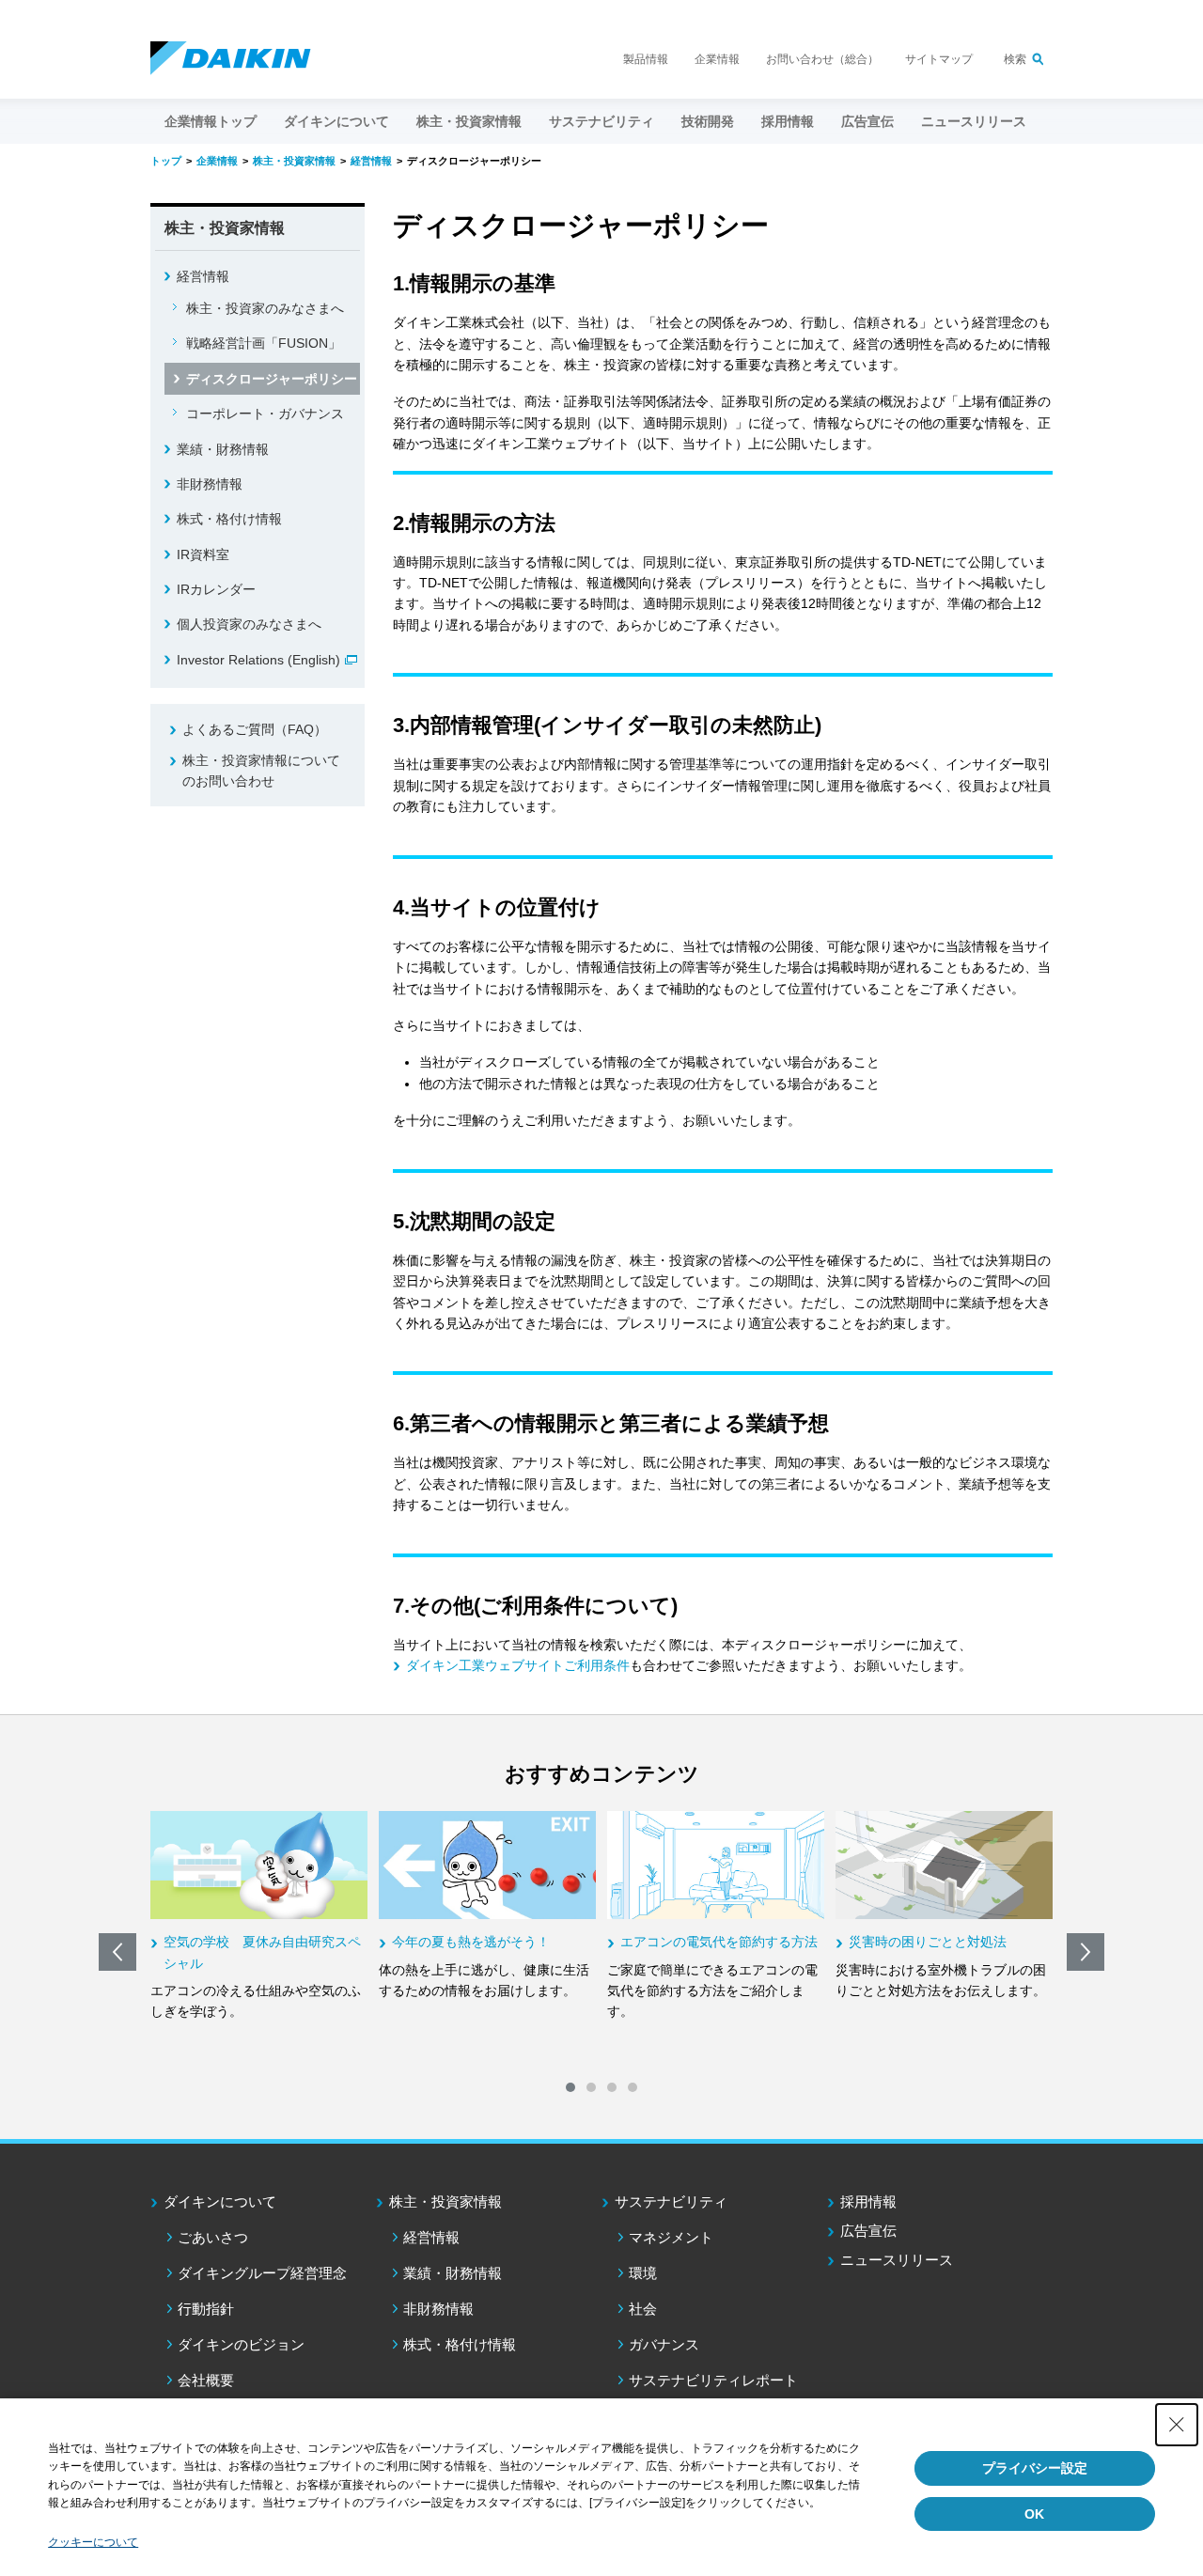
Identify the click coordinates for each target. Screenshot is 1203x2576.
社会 (643, 2309)
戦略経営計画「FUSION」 (264, 343)
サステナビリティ (671, 2201)
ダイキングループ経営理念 (262, 2273)
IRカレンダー (216, 589)
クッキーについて (93, 2542)
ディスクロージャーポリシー (272, 379)
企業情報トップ (211, 121)
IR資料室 (203, 554)
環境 (643, 2273)
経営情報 (203, 276)
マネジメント (671, 2237)
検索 (1015, 59)
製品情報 (646, 59)
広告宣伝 (868, 2231)
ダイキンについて (220, 2201)
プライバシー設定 (1035, 2468)
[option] (259, 1917)
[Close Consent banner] (1177, 2425)
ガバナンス (664, 2344)
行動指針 (206, 2309)
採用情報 (788, 121)
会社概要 (206, 2380)
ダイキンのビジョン (241, 2344)
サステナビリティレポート (713, 2380)
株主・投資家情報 (445, 2201)
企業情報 (717, 59)
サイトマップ (939, 59)
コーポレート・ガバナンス (265, 414)
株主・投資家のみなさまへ (265, 308)
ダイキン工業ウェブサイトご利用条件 (518, 1665)
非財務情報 (210, 484)
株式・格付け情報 (229, 519)
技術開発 (708, 121)
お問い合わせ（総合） (822, 59)
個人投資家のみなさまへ (249, 624)
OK (1034, 2514)
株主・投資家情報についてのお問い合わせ (261, 771)
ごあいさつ (213, 2237)
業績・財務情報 (223, 449)
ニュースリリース (974, 121)
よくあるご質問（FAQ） (255, 729)
